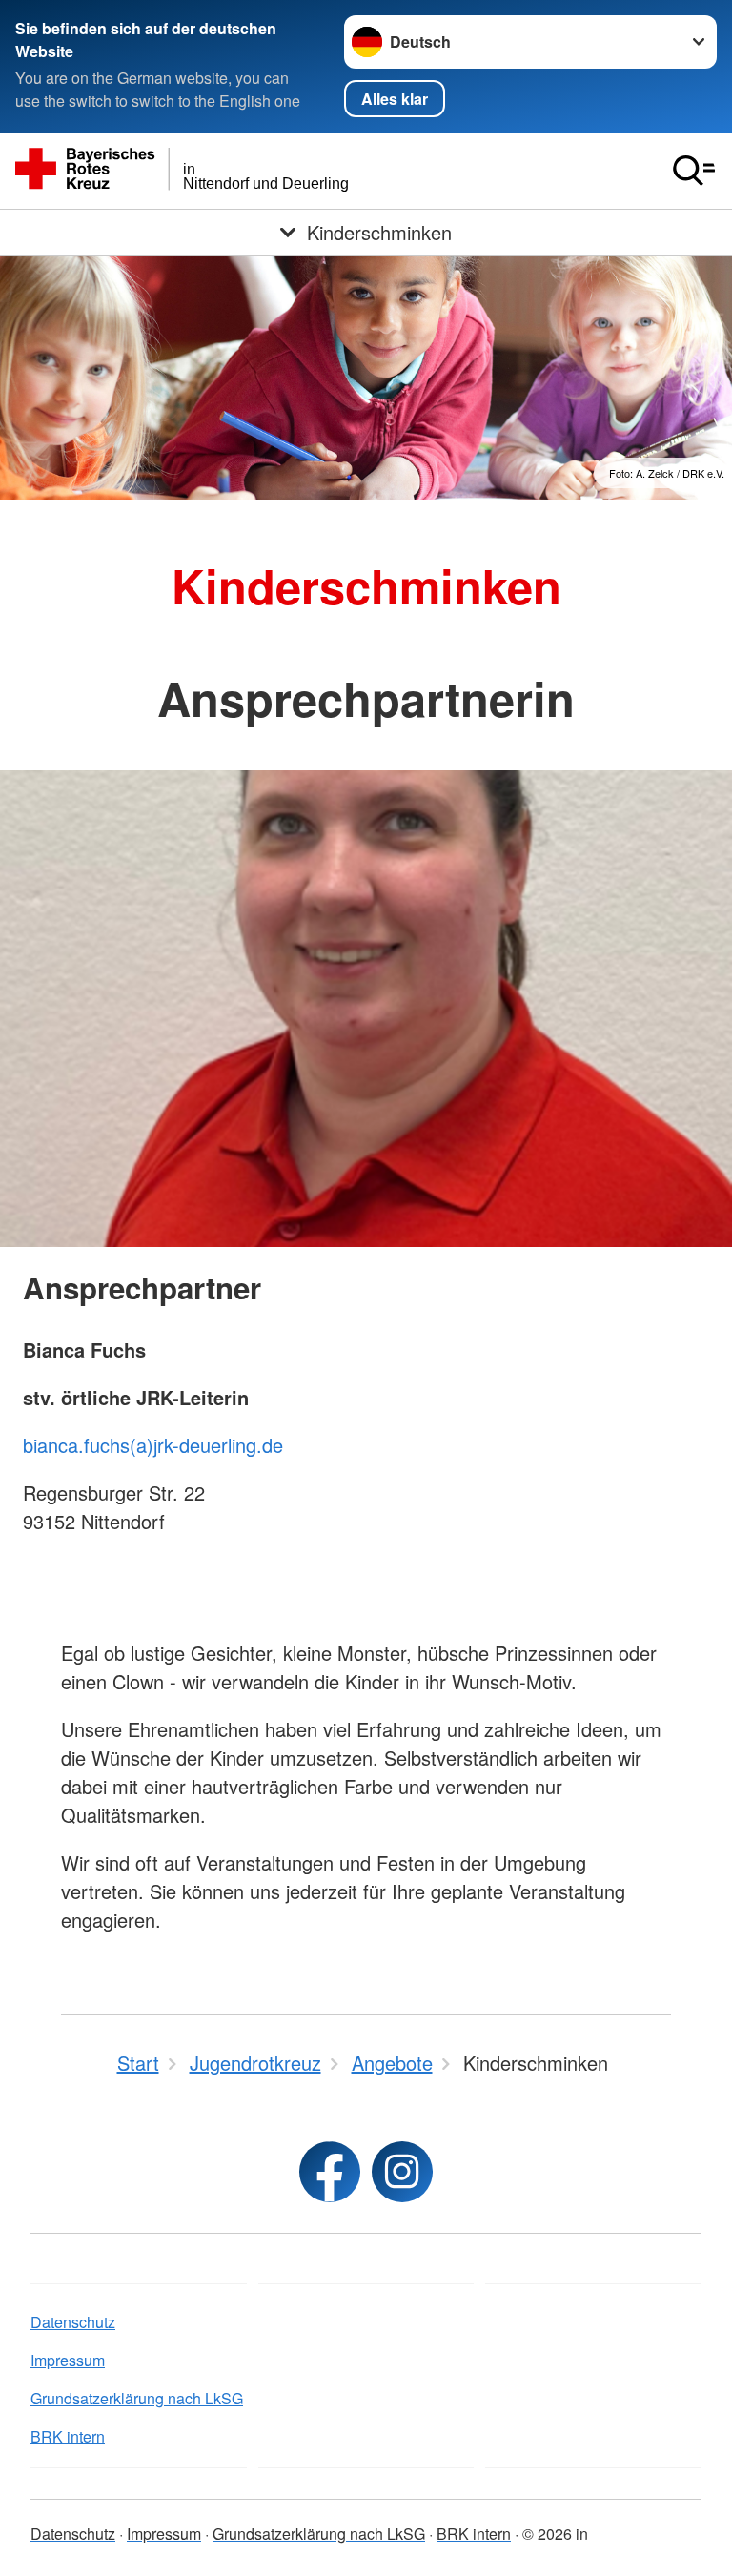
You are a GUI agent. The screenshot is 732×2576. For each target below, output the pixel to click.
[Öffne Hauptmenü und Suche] (694, 171)
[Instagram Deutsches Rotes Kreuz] (402, 2172)
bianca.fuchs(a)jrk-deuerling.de (153, 1445)
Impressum (68, 2360)
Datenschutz (73, 2322)
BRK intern (68, 2436)
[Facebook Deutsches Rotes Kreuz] (330, 2172)
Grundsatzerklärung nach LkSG (137, 2398)
